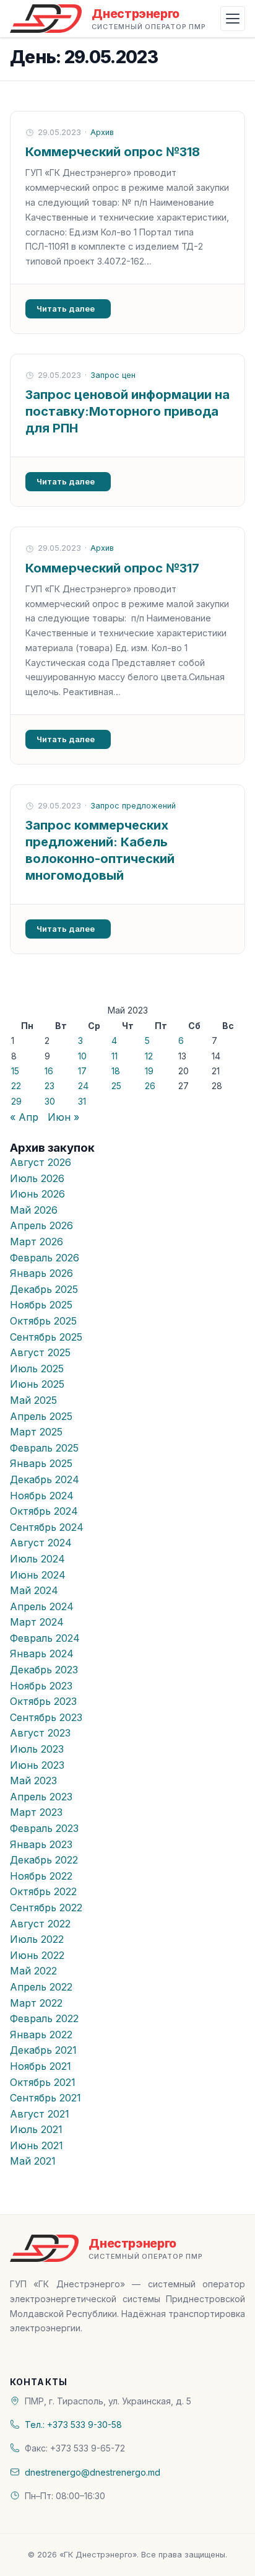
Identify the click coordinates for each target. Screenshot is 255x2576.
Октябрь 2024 (44, 1511)
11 (115, 1056)
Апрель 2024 (42, 1606)
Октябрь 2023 (43, 1701)
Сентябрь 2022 (46, 1908)
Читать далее (66, 309)
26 (150, 1086)
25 (116, 1086)
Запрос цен (113, 375)
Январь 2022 (41, 2035)
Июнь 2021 (37, 2145)
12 (149, 1056)
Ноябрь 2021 (41, 2066)
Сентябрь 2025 (46, 1337)
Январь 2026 (41, 1273)
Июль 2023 (37, 1749)
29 (16, 1101)
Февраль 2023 (44, 1828)
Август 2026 (41, 1162)
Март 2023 (36, 1812)
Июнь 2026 (37, 1194)
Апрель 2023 (41, 1797)
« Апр (24, 1117)
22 (16, 1086)
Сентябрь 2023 (46, 1717)
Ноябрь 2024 (42, 1496)
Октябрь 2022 (43, 1891)
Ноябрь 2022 (41, 1876)
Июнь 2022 (37, 1955)
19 (149, 1071)
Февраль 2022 (44, 2018)
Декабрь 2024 (45, 1479)
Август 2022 (40, 1924)
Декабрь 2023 (44, 1670)
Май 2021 (33, 2161)
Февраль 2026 (45, 1258)
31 (82, 1101)
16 (49, 1071)
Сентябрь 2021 (45, 2098)
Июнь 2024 (38, 1575)
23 (50, 1086)
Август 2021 (40, 2114)
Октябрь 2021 (43, 2082)
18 (116, 1071)
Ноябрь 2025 (41, 1305)
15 (15, 1071)
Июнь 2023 (37, 1765)
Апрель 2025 (41, 1416)
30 (50, 1101)
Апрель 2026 (41, 1225)
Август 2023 (40, 1733)
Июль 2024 (37, 1559)
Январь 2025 (41, 1463)
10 (82, 1056)
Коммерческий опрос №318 (113, 152)
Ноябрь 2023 (41, 1686)
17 (82, 1071)
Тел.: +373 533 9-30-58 (73, 2425)
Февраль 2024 (45, 1638)
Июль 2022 (37, 1939)
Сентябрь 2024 (47, 1527)
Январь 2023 (41, 1844)
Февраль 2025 (44, 1448)
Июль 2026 (37, 1178)
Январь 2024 (42, 1654)
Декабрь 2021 (43, 2050)
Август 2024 (41, 1543)
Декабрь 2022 (44, 1860)
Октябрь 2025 (43, 1321)
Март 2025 (36, 1432)
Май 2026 (34, 1210)
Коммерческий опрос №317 (112, 568)
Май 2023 (33, 1781)
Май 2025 (33, 1400)
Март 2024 (37, 1622)
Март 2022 (36, 2003)
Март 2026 (37, 1242)
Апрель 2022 (41, 1987)
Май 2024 (34, 1590)
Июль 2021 (36, 2129)
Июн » (63, 1117)
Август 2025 (40, 1352)
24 (83, 1086)
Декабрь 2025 (44, 1289)
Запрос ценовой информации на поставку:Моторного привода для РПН (127, 411)
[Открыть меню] (233, 19)
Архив (102, 132)
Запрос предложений (133, 806)
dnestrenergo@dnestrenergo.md (93, 2472)
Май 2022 (33, 1971)
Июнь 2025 (37, 1384)
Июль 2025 (37, 1369)
